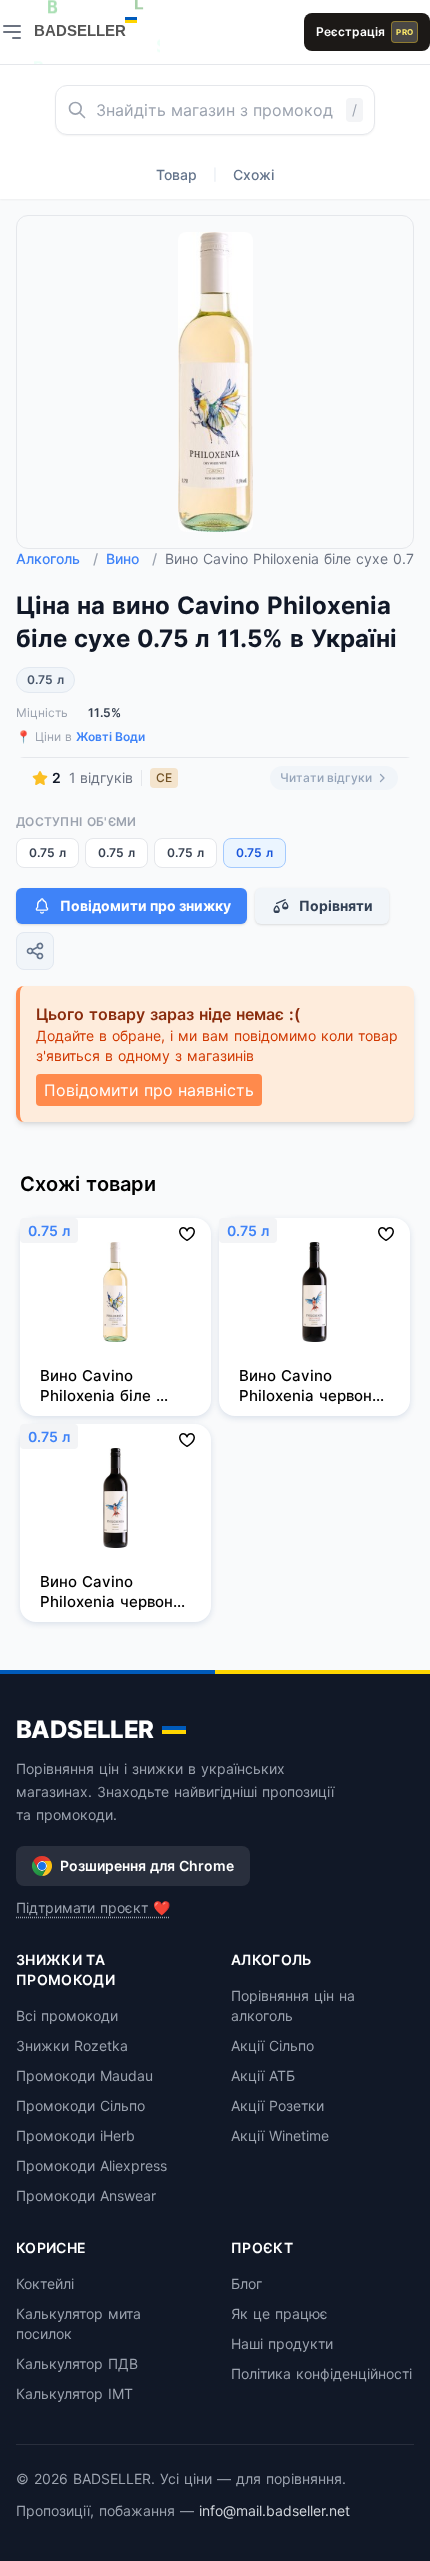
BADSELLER (85, 1729)
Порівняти (336, 905)
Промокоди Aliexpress (91, 2165)
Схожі (253, 174)
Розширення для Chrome (147, 1865)
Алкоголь (57, 558)
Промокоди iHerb (75, 2135)
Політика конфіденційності (321, 2373)
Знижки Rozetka (72, 2045)
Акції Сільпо (272, 2045)
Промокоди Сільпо (80, 2105)
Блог (246, 2283)
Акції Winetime (280, 2135)
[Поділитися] (35, 951)
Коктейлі (45, 2283)
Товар (176, 174)
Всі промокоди (67, 2015)
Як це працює (279, 2313)
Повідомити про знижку (145, 905)
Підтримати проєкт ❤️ (93, 1907)
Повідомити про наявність (149, 1090)
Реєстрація (364, 31)
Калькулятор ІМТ (74, 2393)
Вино (131, 558)
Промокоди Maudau (84, 2075)
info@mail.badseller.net (274, 2510)
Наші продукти (282, 2343)
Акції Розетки (277, 2105)
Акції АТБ (263, 2075)
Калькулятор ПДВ (77, 2363)
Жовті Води (110, 736)
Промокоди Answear (86, 2195)
